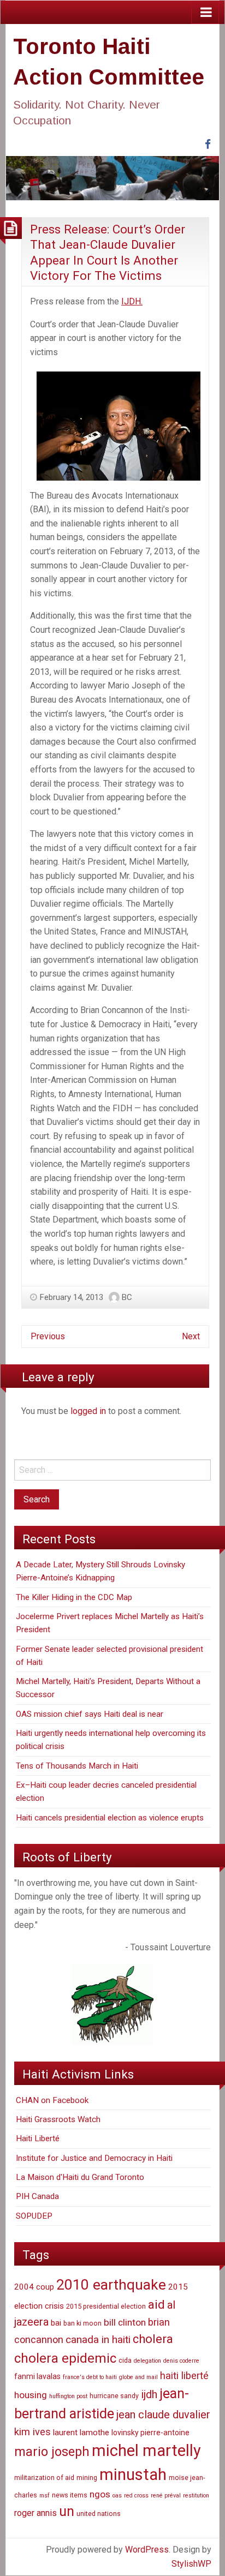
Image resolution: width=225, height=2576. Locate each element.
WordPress (147, 2550)
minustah (133, 2475)
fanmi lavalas (37, 2376)
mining (87, 2478)
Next (191, 1336)
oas (117, 2496)
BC (127, 1297)
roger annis (35, 2513)
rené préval (166, 2496)
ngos (100, 2494)
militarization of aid (44, 2478)
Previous (48, 1336)
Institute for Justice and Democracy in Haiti (94, 2158)
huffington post (68, 2396)
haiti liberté (184, 2376)
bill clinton (125, 2322)
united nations (99, 2514)
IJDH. (132, 301)
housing (31, 2395)
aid (156, 2305)
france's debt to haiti (90, 2377)
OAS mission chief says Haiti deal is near (90, 1714)
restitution (196, 2496)
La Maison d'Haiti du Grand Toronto (80, 2177)
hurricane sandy (114, 2396)
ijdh (149, 2395)
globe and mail (138, 2377)
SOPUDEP (34, 2216)
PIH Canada (37, 2196)
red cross (136, 2496)
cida (125, 2360)
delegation (147, 2361)
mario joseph (52, 2452)
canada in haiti (98, 2340)
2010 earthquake (111, 2285)
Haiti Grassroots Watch (58, 2119)
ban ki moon (82, 2323)
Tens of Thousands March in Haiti (77, 1766)
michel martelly (146, 2451)
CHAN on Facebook (52, 2100)
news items (70, 2495)
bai (56, 2323)
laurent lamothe (81, 2433)
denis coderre (181, 2361)
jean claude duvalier (163, 2415)
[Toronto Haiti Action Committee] (112, 178)
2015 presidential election (106, 2306)
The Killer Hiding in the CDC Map (74, 1597)
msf (45, 2496)
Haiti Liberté (38, 2138)
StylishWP (191, 2564)
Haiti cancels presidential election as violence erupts (110, 1818)
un (67, 2511)
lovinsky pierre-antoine (150, 2433)
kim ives (32, 2432)
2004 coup (34, 2287)
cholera (153, 2339)
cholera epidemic (65, 2358)
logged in (88, 1411)
